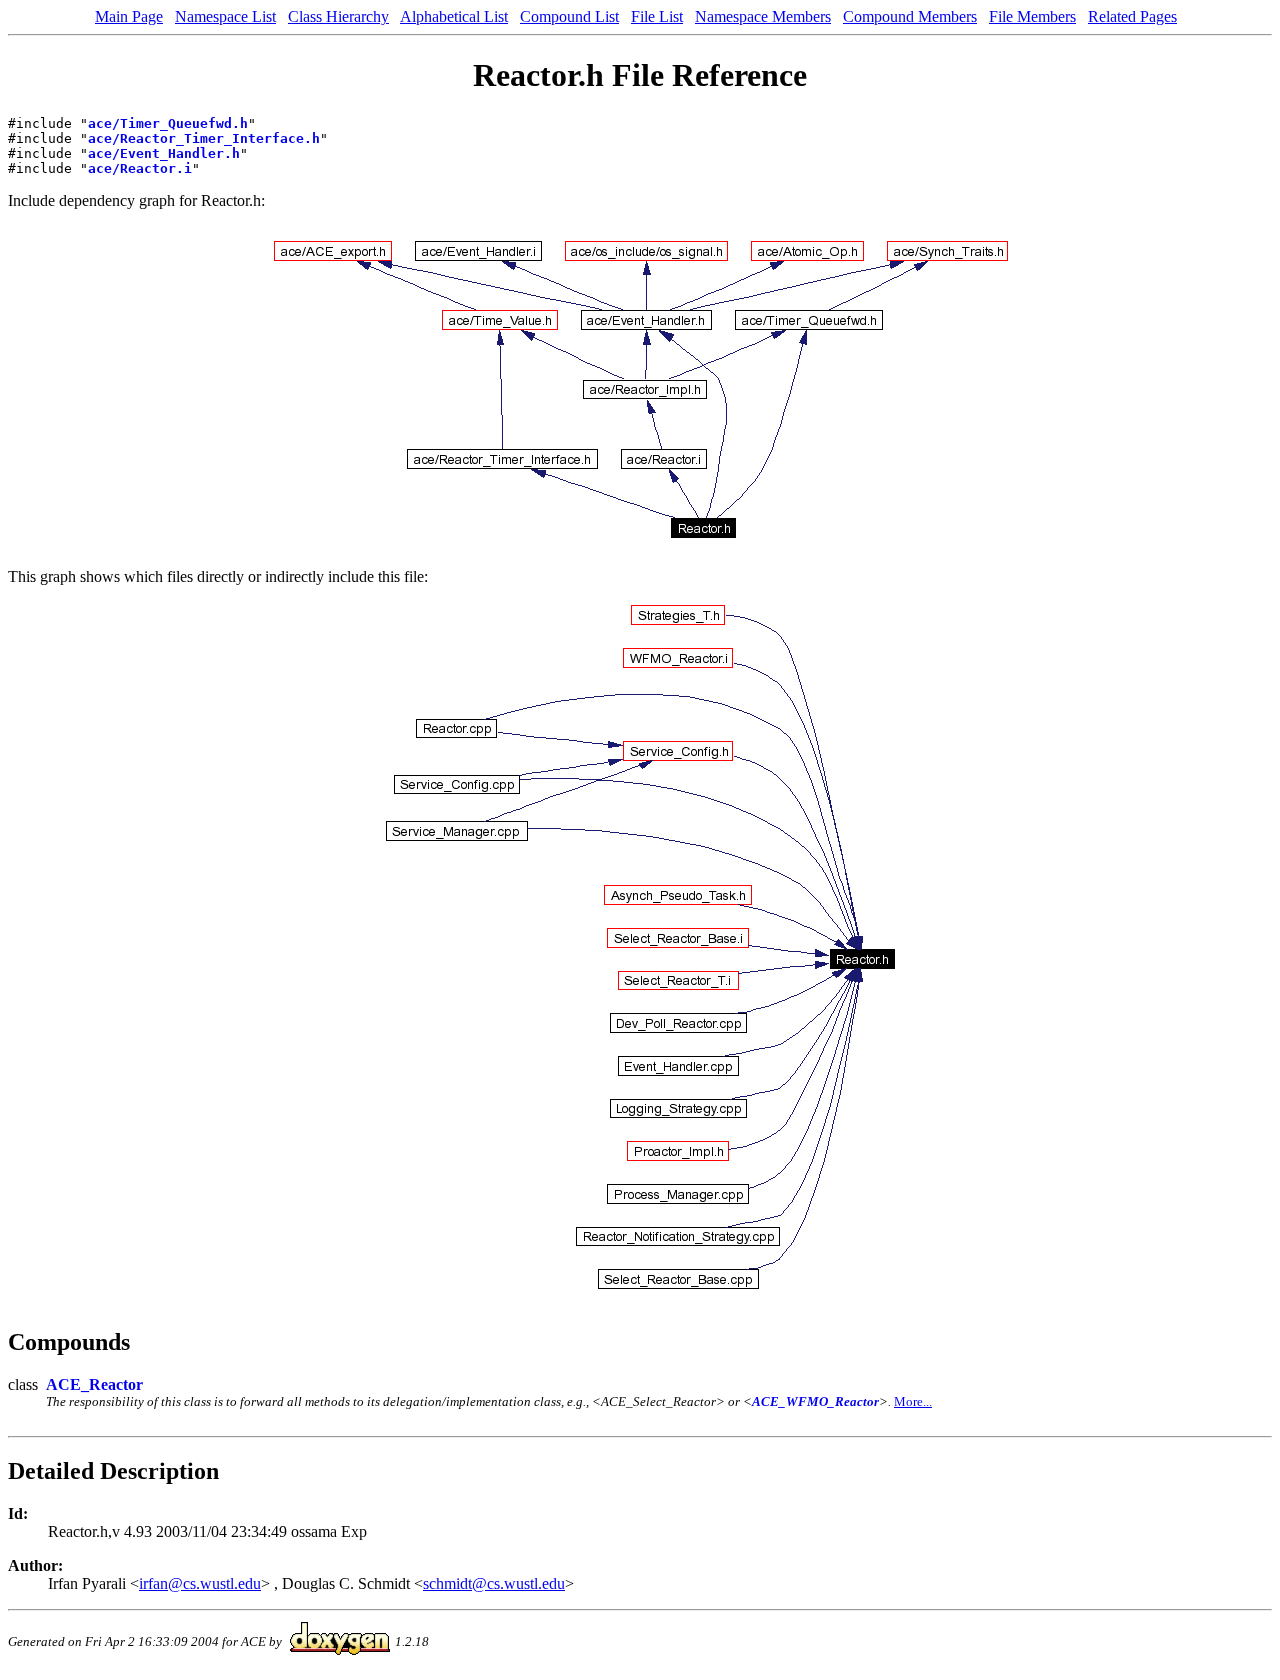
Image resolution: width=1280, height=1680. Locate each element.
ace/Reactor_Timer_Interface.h (204, 138)
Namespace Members (763, 16)
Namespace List (225, 16)
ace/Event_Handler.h (164, 153)
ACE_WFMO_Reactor (815, 1401)
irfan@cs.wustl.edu (200, 1583)
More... (913, 1401)
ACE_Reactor (94, 1384)
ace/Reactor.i (140, 168)
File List (657, 16)
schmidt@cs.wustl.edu (494, 1583)
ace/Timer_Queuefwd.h (168, 123)
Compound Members (910, 16)
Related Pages (1132, 16)
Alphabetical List (454, 16)
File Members (1032, 16)
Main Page (129, 16)
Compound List (569, 16)
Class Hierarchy (338, 16)
